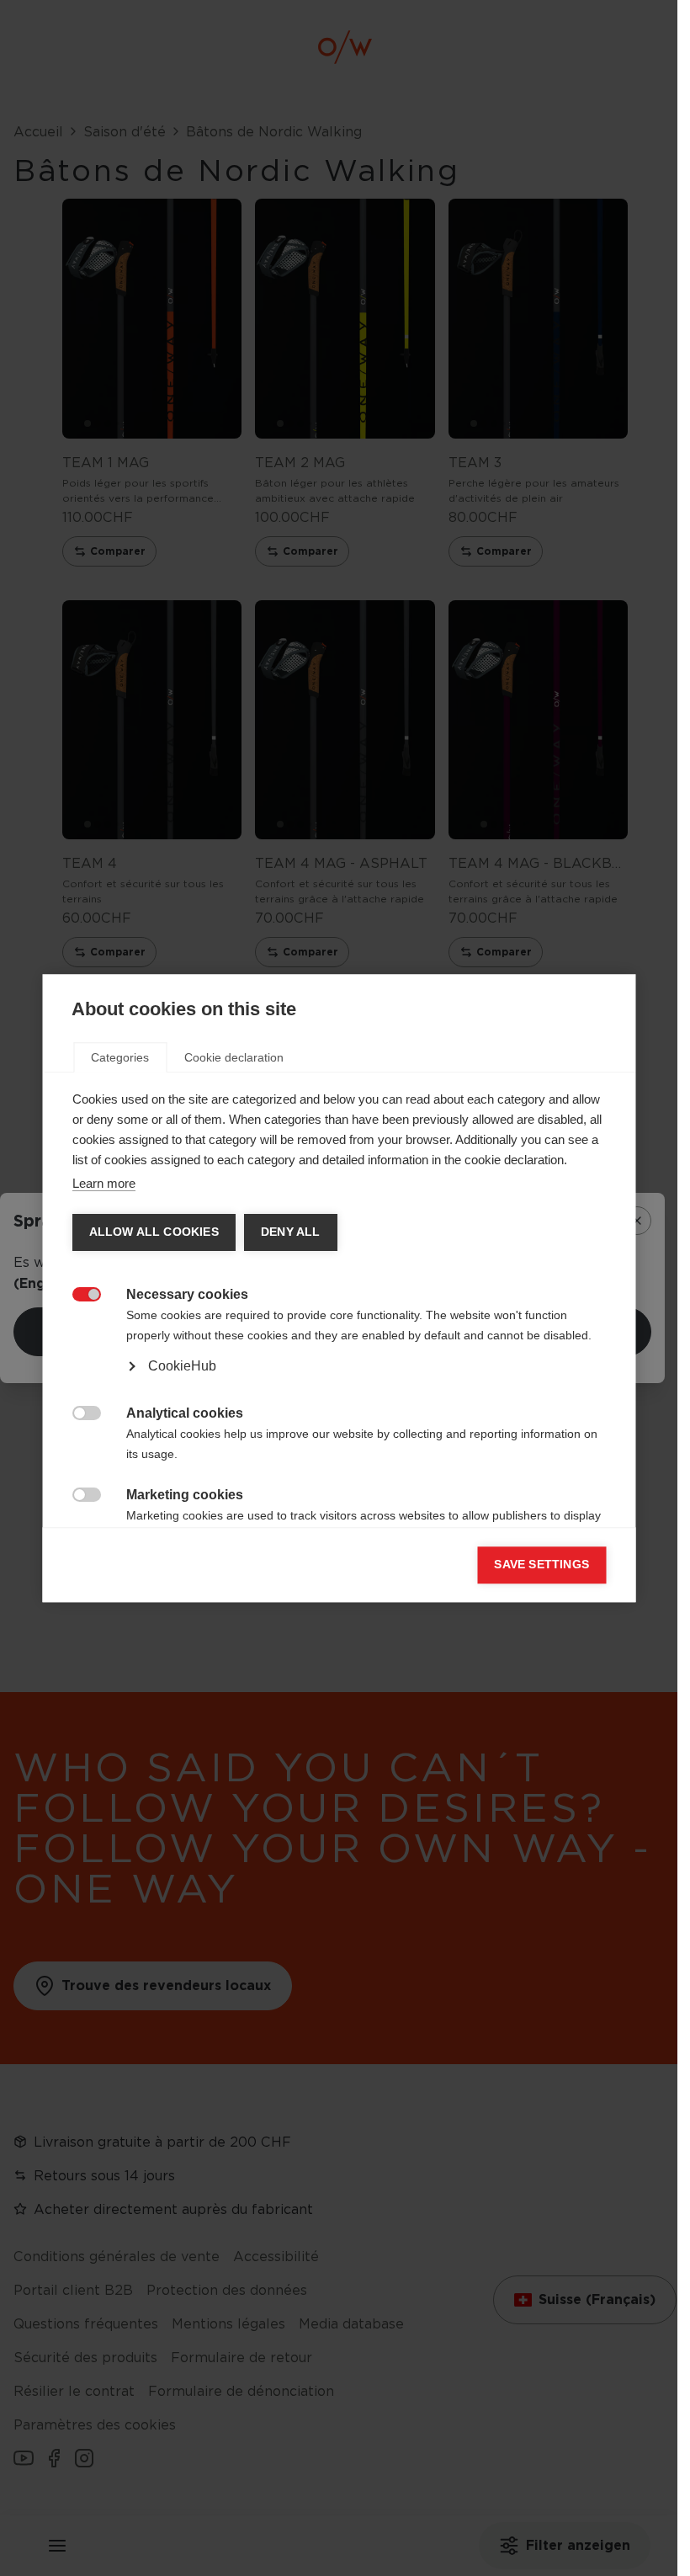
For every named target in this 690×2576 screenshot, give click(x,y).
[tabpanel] (339, 1346)
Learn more (103, 1183)
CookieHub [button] (181, 1366)
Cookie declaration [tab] (234, 1057)
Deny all (290, 1232)
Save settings (541, 1565)
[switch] (77, 1293)
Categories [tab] (120, 1057)
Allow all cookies (153, 1232)
